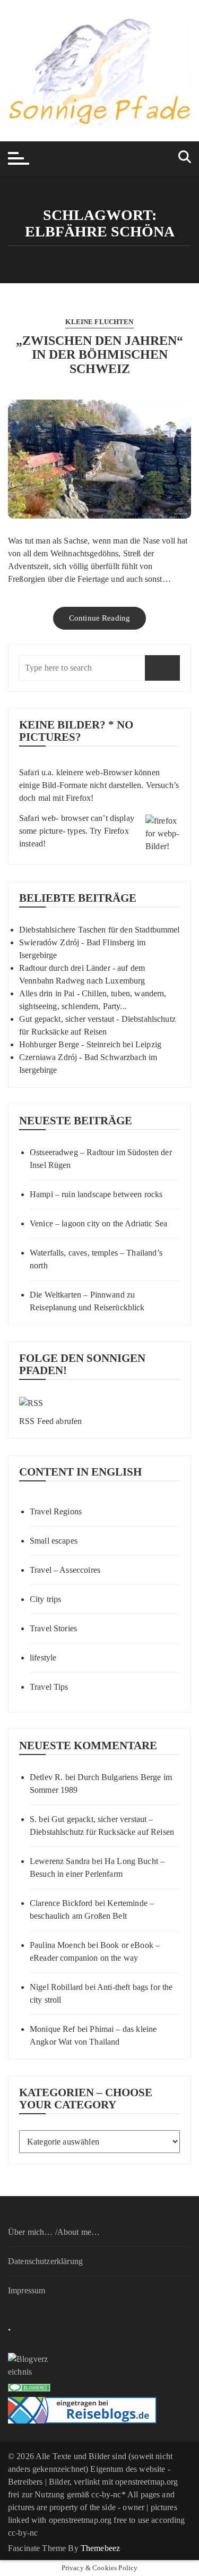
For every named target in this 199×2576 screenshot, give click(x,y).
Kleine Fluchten (99, 322)
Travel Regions (56, 1511)
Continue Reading (99, 618)
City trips (46, 1599)
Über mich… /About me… (54, 2232)
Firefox (78, 798)
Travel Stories (53, 1628)
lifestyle (43, 1658)
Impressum (27, 2290)
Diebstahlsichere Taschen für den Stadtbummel (99, 930)
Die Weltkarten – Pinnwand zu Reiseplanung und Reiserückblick (87, 1301)
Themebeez (100, 2548)
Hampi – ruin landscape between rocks (96, 1194)
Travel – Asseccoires (65, 1570)
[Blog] (99, 2366)
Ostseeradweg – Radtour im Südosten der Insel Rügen (101, 1159)
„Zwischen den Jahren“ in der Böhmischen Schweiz (99, 355)
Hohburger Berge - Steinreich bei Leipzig (90, 1044)
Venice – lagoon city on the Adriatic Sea (98, 1223)
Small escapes (54, 1541)
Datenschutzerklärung (45, 2261)
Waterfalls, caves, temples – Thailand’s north (96, 1259)
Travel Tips (49, 1687)
